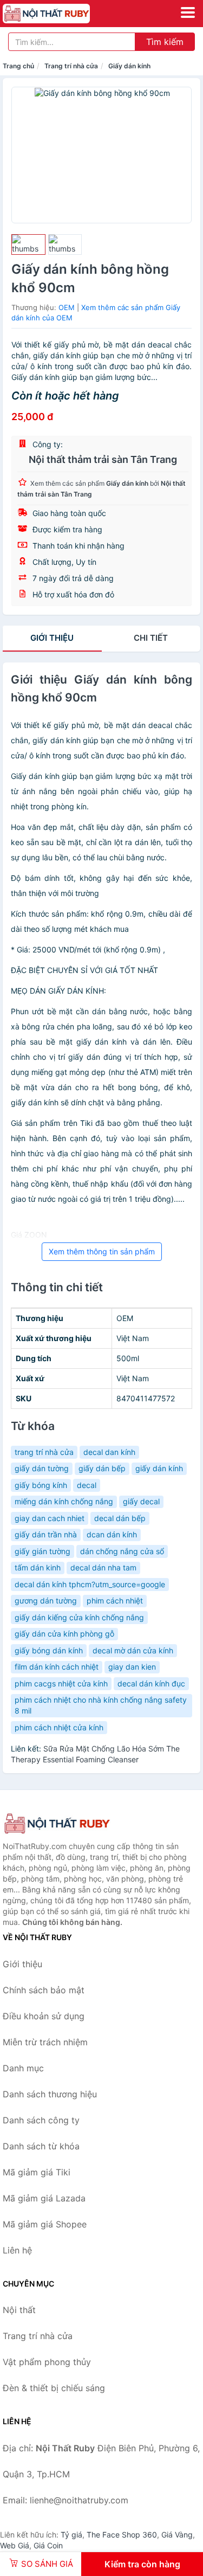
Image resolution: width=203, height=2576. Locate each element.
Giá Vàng (177, 2535)
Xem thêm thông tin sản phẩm (102, 1251)
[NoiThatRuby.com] (63, 14)
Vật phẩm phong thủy (47, 2362)
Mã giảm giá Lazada (44, 2198)
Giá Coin (48, 2545)
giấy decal (141, 1501)
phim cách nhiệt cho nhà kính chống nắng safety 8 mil (101, 1705)
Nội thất (19, 2310)
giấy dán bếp (102, 1468)
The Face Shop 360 (122, 2535)
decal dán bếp (120, 1518)
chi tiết (151, 638)
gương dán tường (46, 1601)
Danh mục (23, 2068)
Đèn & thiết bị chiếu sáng (54, 2388)
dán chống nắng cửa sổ (122, 1551)
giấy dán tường (42, 1468)
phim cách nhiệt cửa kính (59, 1727)
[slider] (28, 244)
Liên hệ (17, 2250)
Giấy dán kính (129, 66)
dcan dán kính (112, 1534)
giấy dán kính (159, 1468)
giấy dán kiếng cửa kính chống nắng (79, 1617)
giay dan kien (132, 1667)
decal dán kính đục (151, 1683)
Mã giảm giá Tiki (37, 2172)
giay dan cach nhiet (50, 1518)
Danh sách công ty (41, 2120)
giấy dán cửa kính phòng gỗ (64, 1634)
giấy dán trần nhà (46, 1534)
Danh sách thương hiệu (50, 2094)
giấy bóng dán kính (49, 1650)
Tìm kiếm (165, 42)
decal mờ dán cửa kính (133, 1650)
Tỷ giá (71, 2535)
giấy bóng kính (41, 1485)
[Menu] (188, 12)
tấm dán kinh (38, 1567)
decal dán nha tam (103, 1567)
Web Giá (15, 2545)
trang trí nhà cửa (44, 1452)
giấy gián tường (42, 1551)
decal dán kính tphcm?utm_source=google (90, 1584)
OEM (67, 307)
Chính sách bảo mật (44, 1990)
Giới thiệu (52, 638)
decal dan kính (109, 1452)
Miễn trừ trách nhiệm (45, 2042)
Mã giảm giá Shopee (45, 2224)
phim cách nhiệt (115, 1601)
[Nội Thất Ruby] (57, 1824)
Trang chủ (18, 66)
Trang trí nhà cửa (71, 66)
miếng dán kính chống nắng (64, 1501)
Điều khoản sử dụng (44, 2016)
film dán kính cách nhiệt (57, 1667)
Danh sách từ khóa (41, 2146)
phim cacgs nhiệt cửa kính (61, 1683)
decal (87, 1485)
